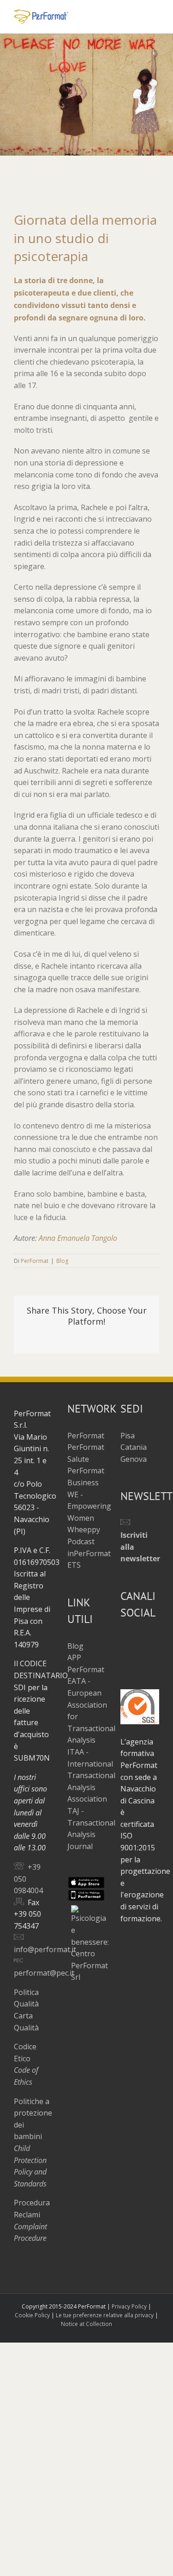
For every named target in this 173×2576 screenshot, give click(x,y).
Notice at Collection (86, 2324)
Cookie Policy (32, 2315)
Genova (134, 1459)
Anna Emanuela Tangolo (78, 1238)
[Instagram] (153, 1639)
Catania (134, 1447)
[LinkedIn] (124, 1655)
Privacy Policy (129, 2306)
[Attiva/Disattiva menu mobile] (155, 14)
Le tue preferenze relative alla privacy (105, 2315)
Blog (62, 1261)
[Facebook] (124, 1639)
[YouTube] (138, 1639)
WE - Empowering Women (89, 1506)
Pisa (128, 1436)
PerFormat (35, 1261)
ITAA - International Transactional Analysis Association (91, 1775)
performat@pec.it (44, 1973)
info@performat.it (45, 1949)
